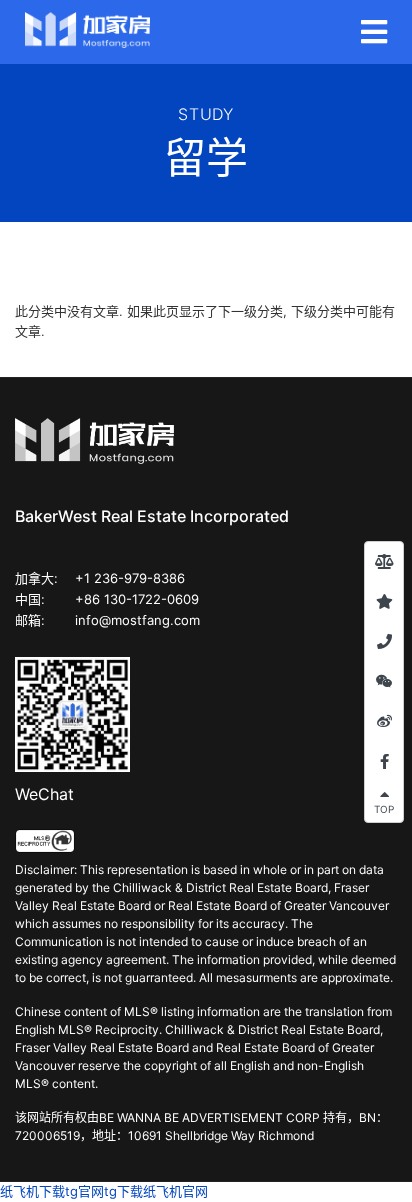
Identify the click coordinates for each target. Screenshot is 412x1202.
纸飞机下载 (32, 1191)
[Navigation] (374, 32)
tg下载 (123, 1191)
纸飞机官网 (175, 1191)
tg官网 (84, 1191)
